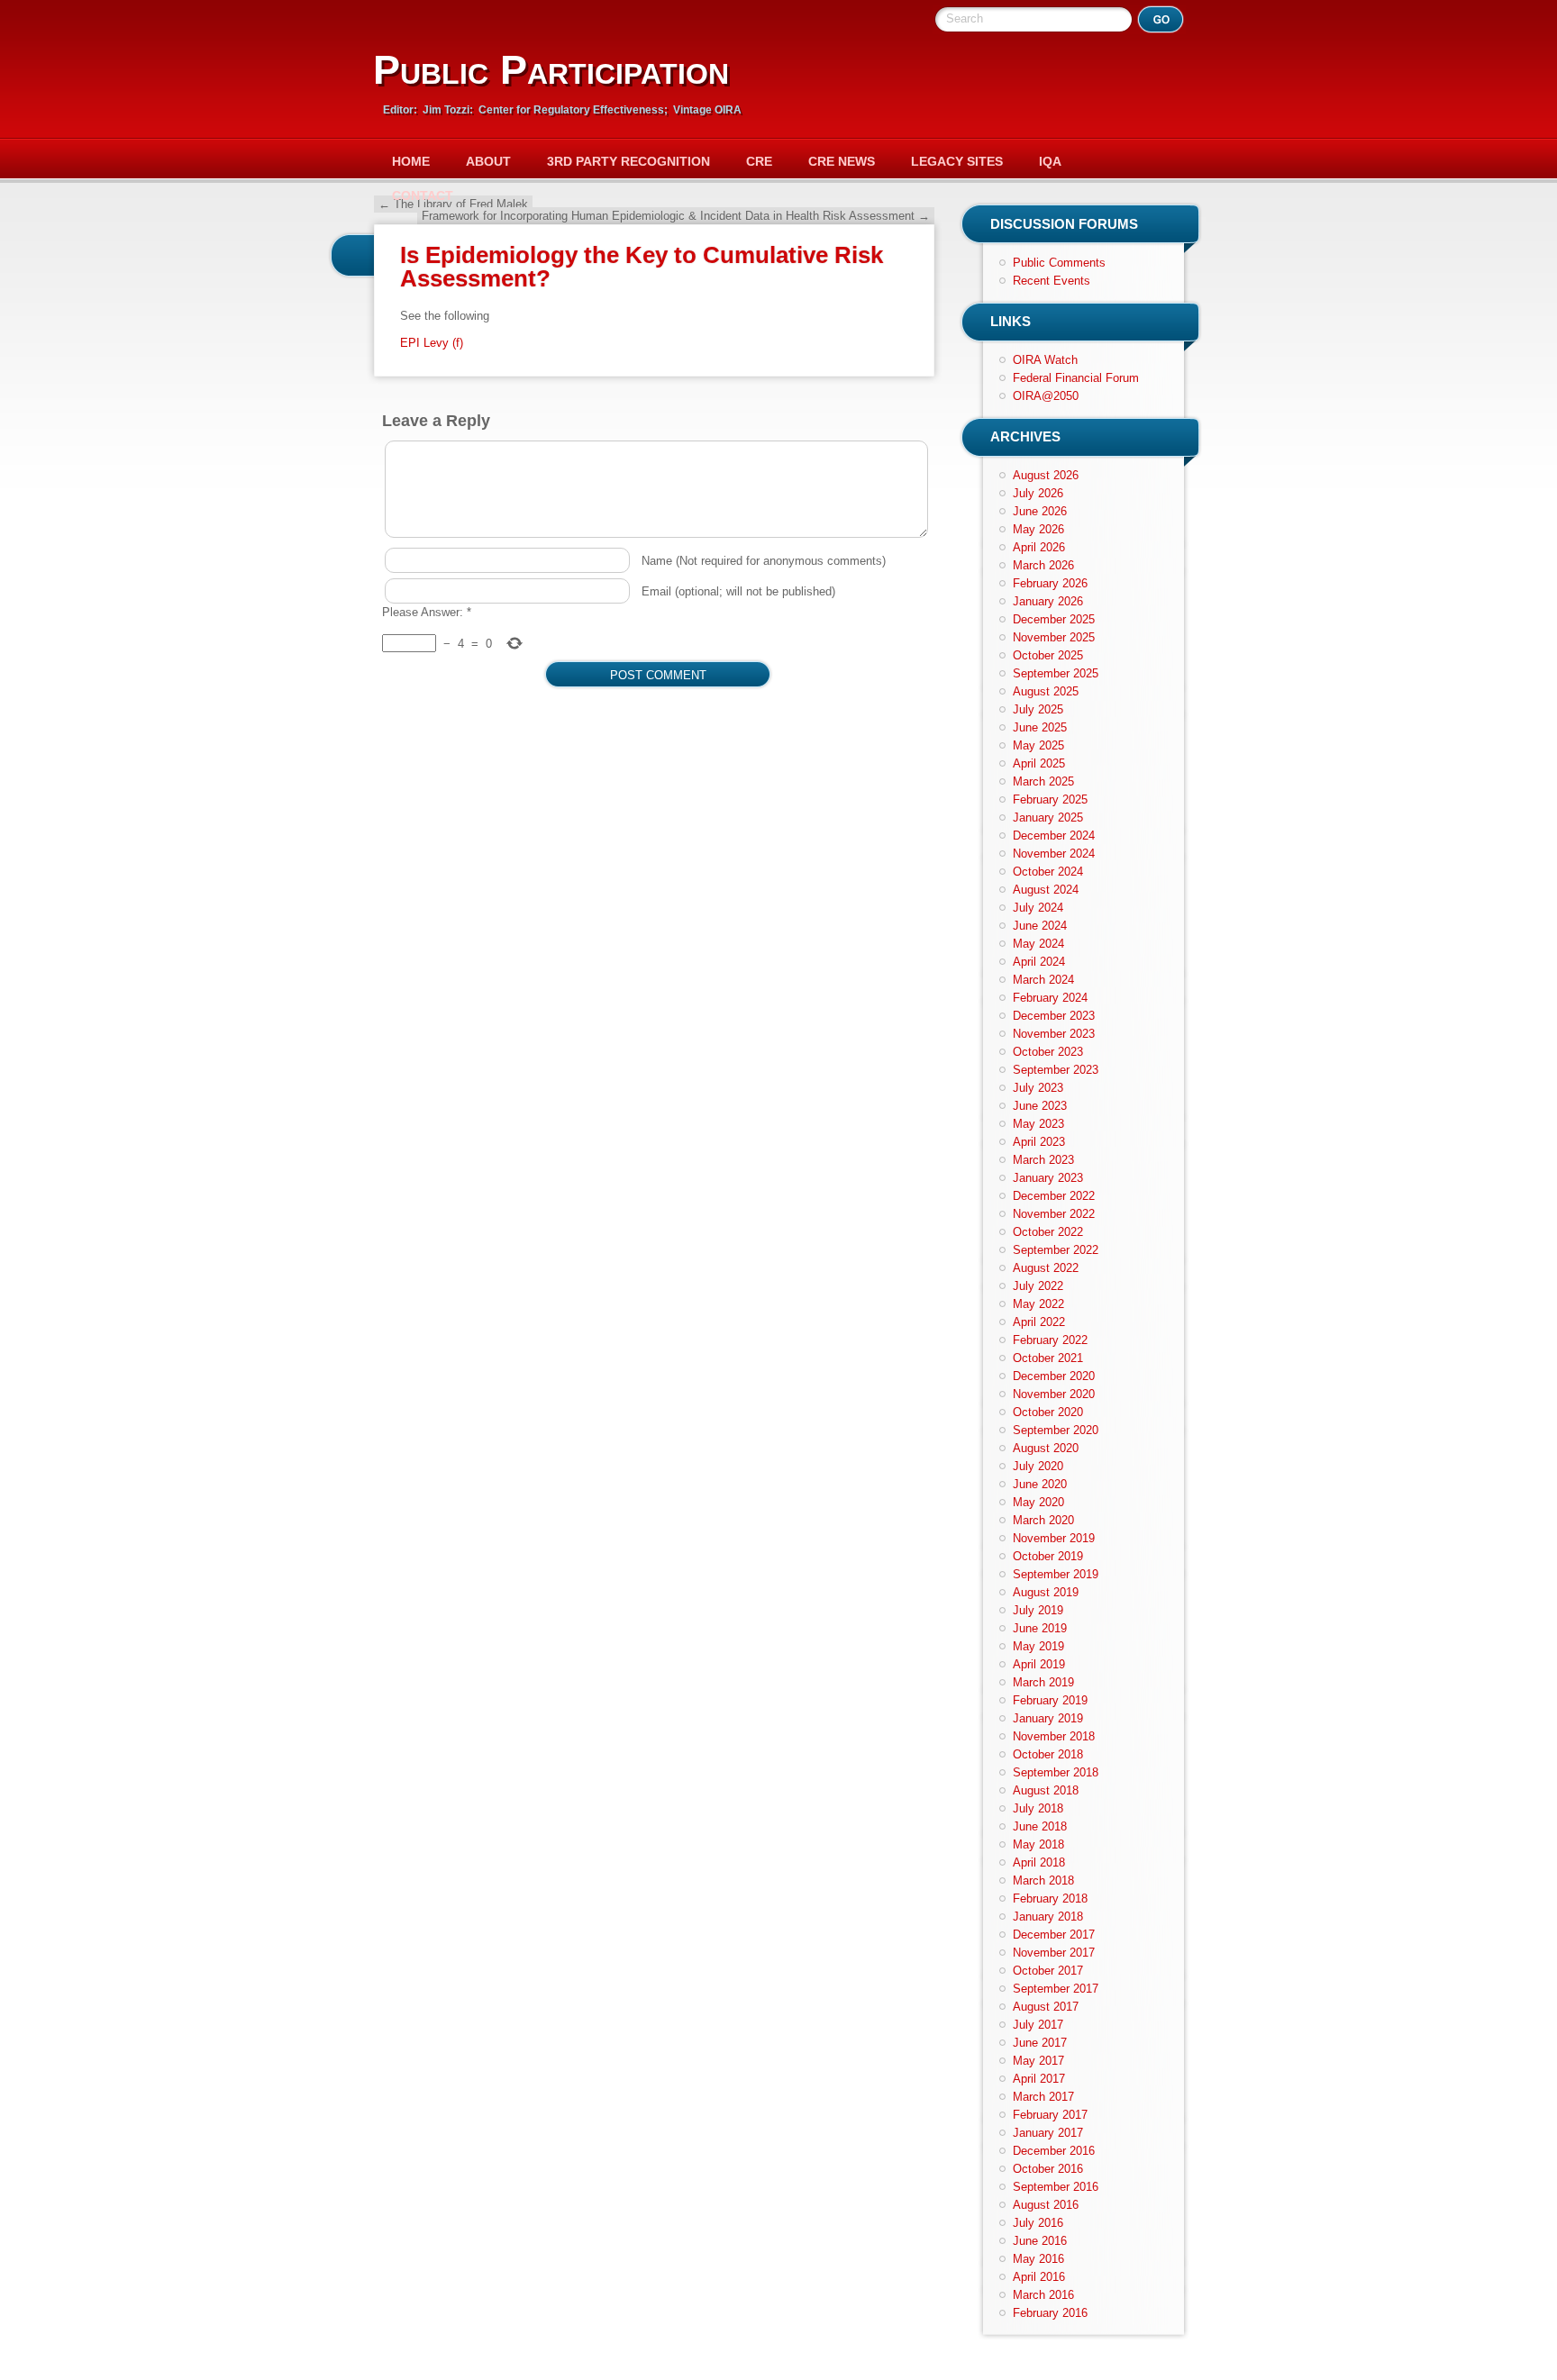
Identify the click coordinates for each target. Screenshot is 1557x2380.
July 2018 (1038, 1808)
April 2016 (1039, 2277)
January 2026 (1048, 601)
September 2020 (1056, 1430)
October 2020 (1048, 1412)
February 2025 (1050, 799)
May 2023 (1038, 1124)
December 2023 (1054, 1016)
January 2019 (1048, 1718)
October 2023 (1048, 1052)
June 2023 (1040, 1106)
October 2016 (1048, 2169)
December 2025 (1054, 619)
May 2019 (1038, 1646)
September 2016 (1056, 2187)
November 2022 (1054, 1214)
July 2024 (1038, 908)
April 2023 (1039, 1142)
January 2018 (1048, 1917)
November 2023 (1054, 1034)
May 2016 (1038, 2259)
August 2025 (1046, 691)
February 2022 (1050, 1340)
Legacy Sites (957, 161)
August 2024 (1046, 890)
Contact (423, 195)
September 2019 (1056, 1574)
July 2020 (1038, 1466)
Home (411, 161)
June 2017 (1040, 2043)
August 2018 (1046, 1790)
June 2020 (1040, 1484)
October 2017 (1048, 1971)
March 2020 (1043, 1520)
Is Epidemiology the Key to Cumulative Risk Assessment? (642, 267)
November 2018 (1054, 1736)
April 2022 (1039, 1322)
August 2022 (1046, 1268)
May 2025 (1038, 745)
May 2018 (1038, 1844)
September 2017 (1056, 1989)
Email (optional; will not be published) (738, 591)
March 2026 (1043, 565)
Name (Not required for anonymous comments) (764, 561)
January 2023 (1048, 1178)
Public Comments (1059, 263)
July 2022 (1038, 1286)
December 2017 (1054, 1935)
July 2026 (1038, 493)
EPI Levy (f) (432, 343)
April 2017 (1039, 2079)
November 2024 (1054, 854)
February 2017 (1050, 2115)
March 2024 (1043, 980)
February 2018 (1050, 1899)
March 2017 (1043, 2097)
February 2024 (1050, 998)
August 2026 (1046, 475)
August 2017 (1046, 2007)
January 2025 (1048, 818)
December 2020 (1054, 1376)
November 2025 (1054, 637)
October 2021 (1048, 1358)
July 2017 (1038, 2025)
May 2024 (1038, 944)
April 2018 (1039, 1862)
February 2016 (1050, 2313)
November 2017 (1054, 1953)
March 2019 (1043, 1682)
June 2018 (1040, 1826)
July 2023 (1038, 1088)
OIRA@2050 (1046, 396)
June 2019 (1040, 1628)
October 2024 (1048, 872)
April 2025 (1039, 763)
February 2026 (1050, 583)
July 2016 (1038, 2223)
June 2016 (1040, 2241)
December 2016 (1054, 2151)
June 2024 (1040, 926)
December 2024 (1054, 836)
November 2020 (1054, 1394)
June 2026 (1040, 511)
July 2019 (1038, 1610)
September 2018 (1056, 1772)
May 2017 (1038, 2061)
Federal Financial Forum (1076, 378)
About (488, 161)
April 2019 (1039, 1664)
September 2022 (1056, 1250)
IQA (1050, 161)
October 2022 (1048, 1232)
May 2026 (1038, 529)
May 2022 (1038, 1304)
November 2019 (1054, 1538)
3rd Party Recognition (628, 161)
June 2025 (1040, 727)
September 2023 (1056, 1070)
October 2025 (1048, 655)
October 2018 (1048, 1754)
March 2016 (1043, 2295)
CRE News (842, 161)
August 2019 (1046, 1592)
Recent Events (1052, 281)
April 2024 (1039, 962)
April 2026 (1039, 547)
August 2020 (1046, 1448)
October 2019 (1048, 1556)
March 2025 (1043, 781)
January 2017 (1048, 2133)
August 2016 (1046, 2205)
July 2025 (1038, 709)
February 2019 (1050, 1700)
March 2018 (1043, 1880)
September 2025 (1056, 673)
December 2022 (1054, 1196)
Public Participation (551, 70)
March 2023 (1043, 1160)
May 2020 (1038, 1502)
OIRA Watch (1045, 360)
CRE (759, 161)
